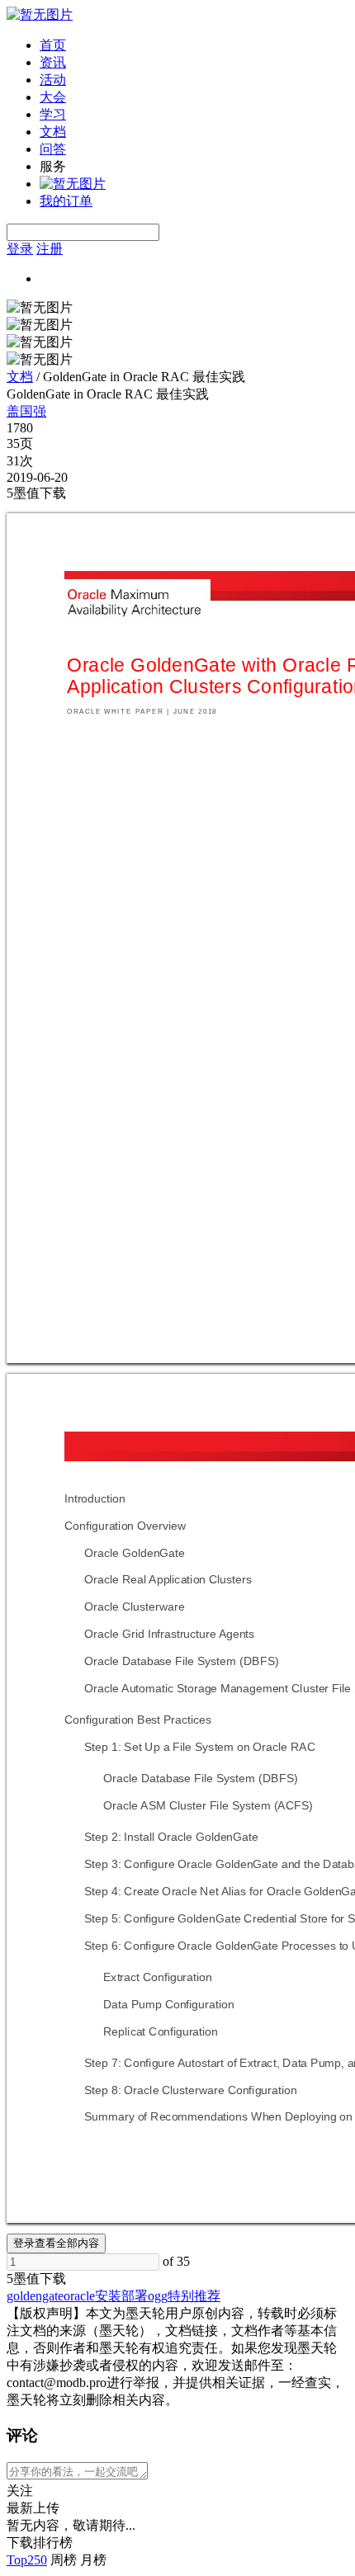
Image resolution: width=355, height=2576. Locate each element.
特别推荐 (194, 2296)
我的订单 (66, 201)
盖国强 (26, 411)
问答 (53, 149)
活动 (53, 80)
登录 (20, 249)
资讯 (53, 62)
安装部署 (121, 2296)
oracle (79, 2296)
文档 (53, 132)
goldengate (35, 2296)
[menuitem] (194, 46)
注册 (50, 249)
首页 (53, 45)
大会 (53, 97)
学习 (53, 114)
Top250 (27, 2560)
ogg (158, 2296)
